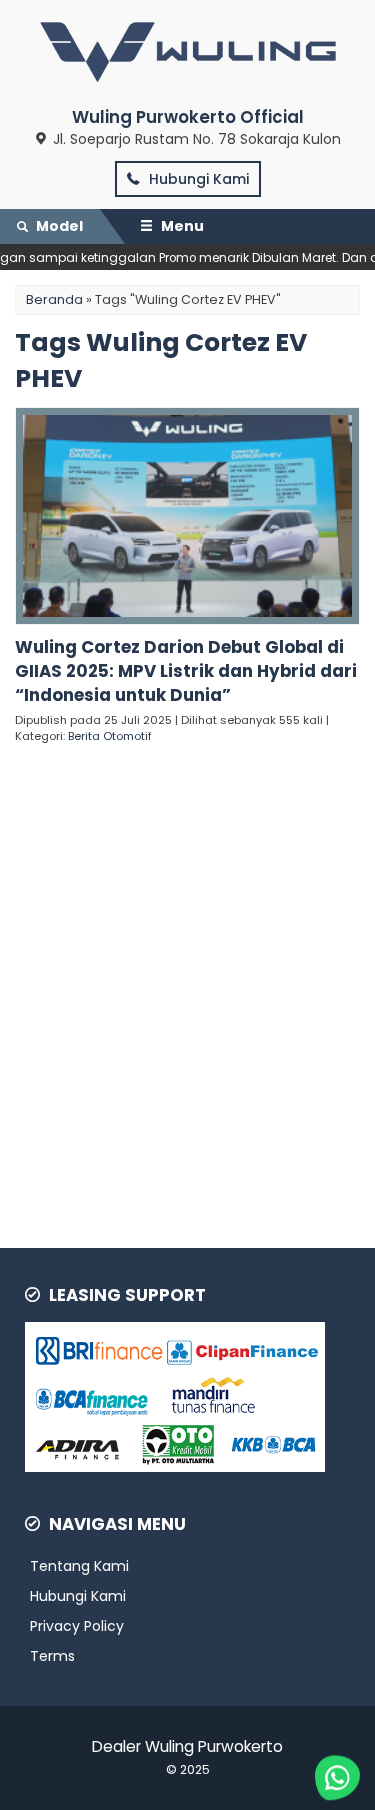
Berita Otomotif (110, 736)
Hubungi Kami (197, 179)
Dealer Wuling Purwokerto (187, 1746)
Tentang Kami (79, 1566)
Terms (52, 1656)
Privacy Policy (77, 1626)
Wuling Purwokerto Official (188, 117)
